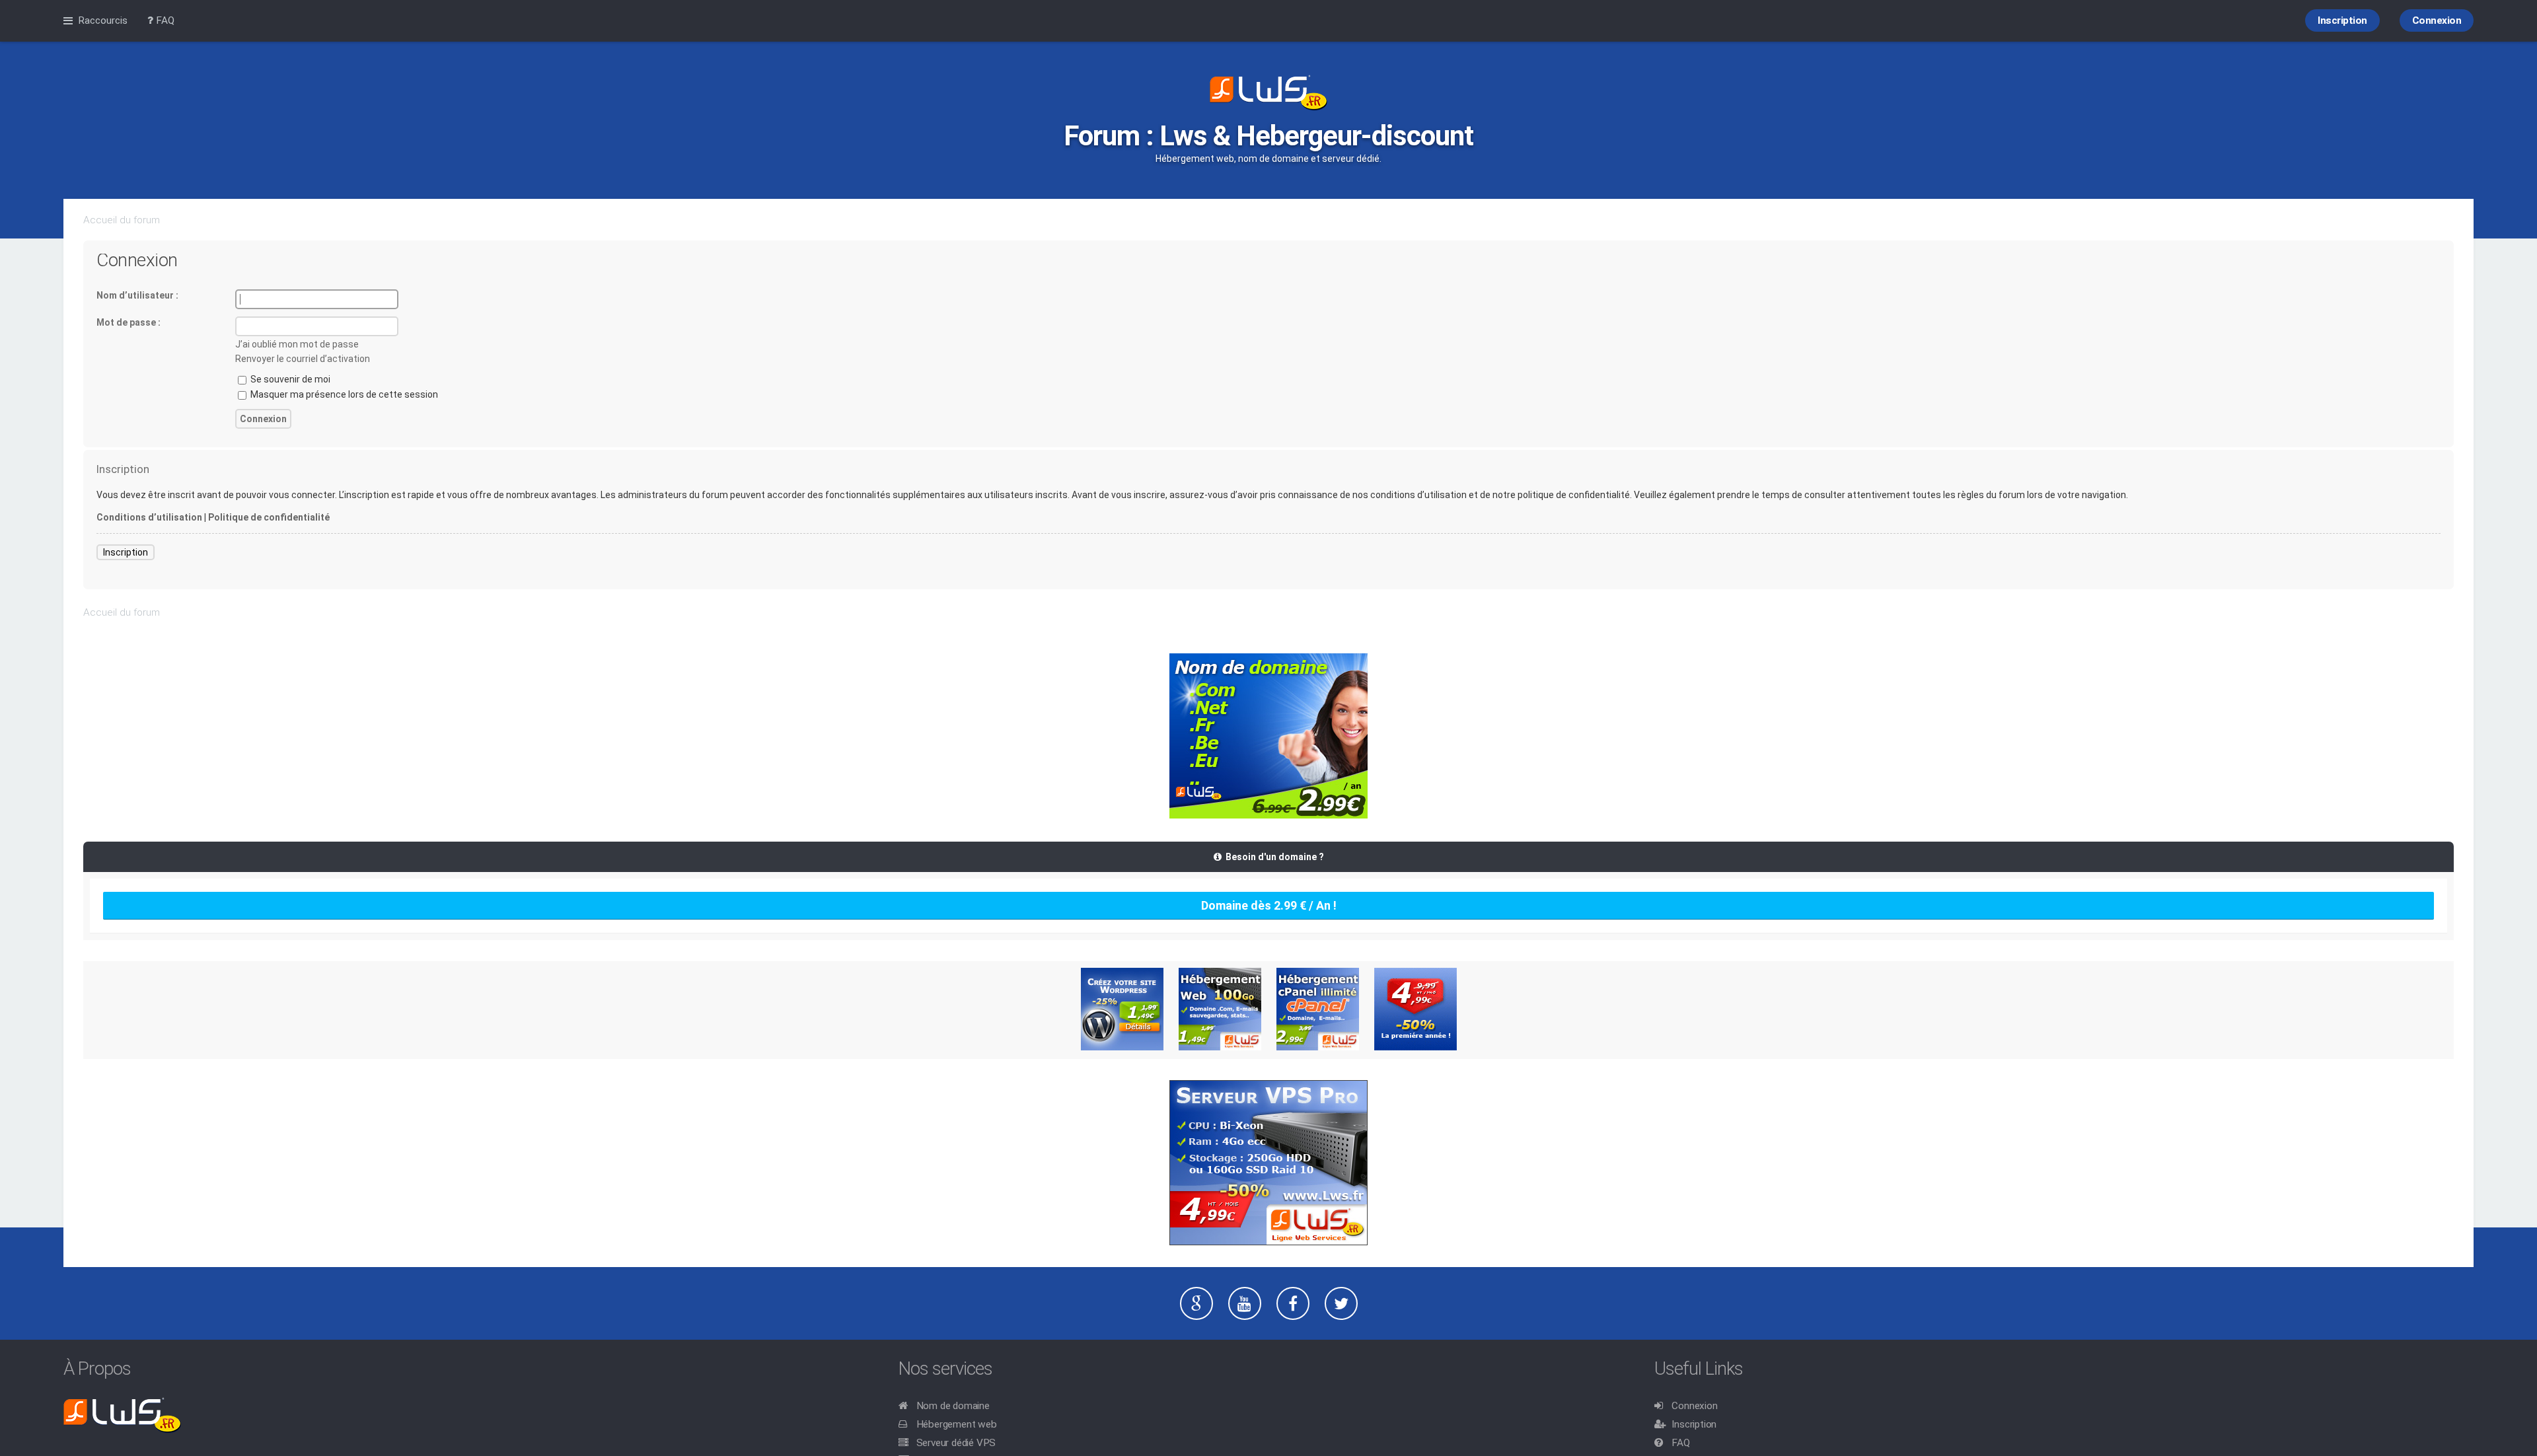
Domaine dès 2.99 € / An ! (1269, 905)
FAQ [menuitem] (164, 20)
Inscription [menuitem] (2342, 20)
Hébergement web (957, 1424)
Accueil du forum (122, 220)
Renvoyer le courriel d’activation (303, 359)
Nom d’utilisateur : (137, 295)
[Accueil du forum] (1268, 94)
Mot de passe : (129, 322)
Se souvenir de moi (289, 379)
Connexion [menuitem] (2437, 20)
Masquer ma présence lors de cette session (343, 394)
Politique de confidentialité (269, 517)
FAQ (1680, 1443)
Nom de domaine (953, 1406)
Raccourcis (103, 20)
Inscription (126, 552)
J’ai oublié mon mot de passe (297, 344)
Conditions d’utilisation (149, 517)
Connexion (1694, 1406)
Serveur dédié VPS (956, 1443)
